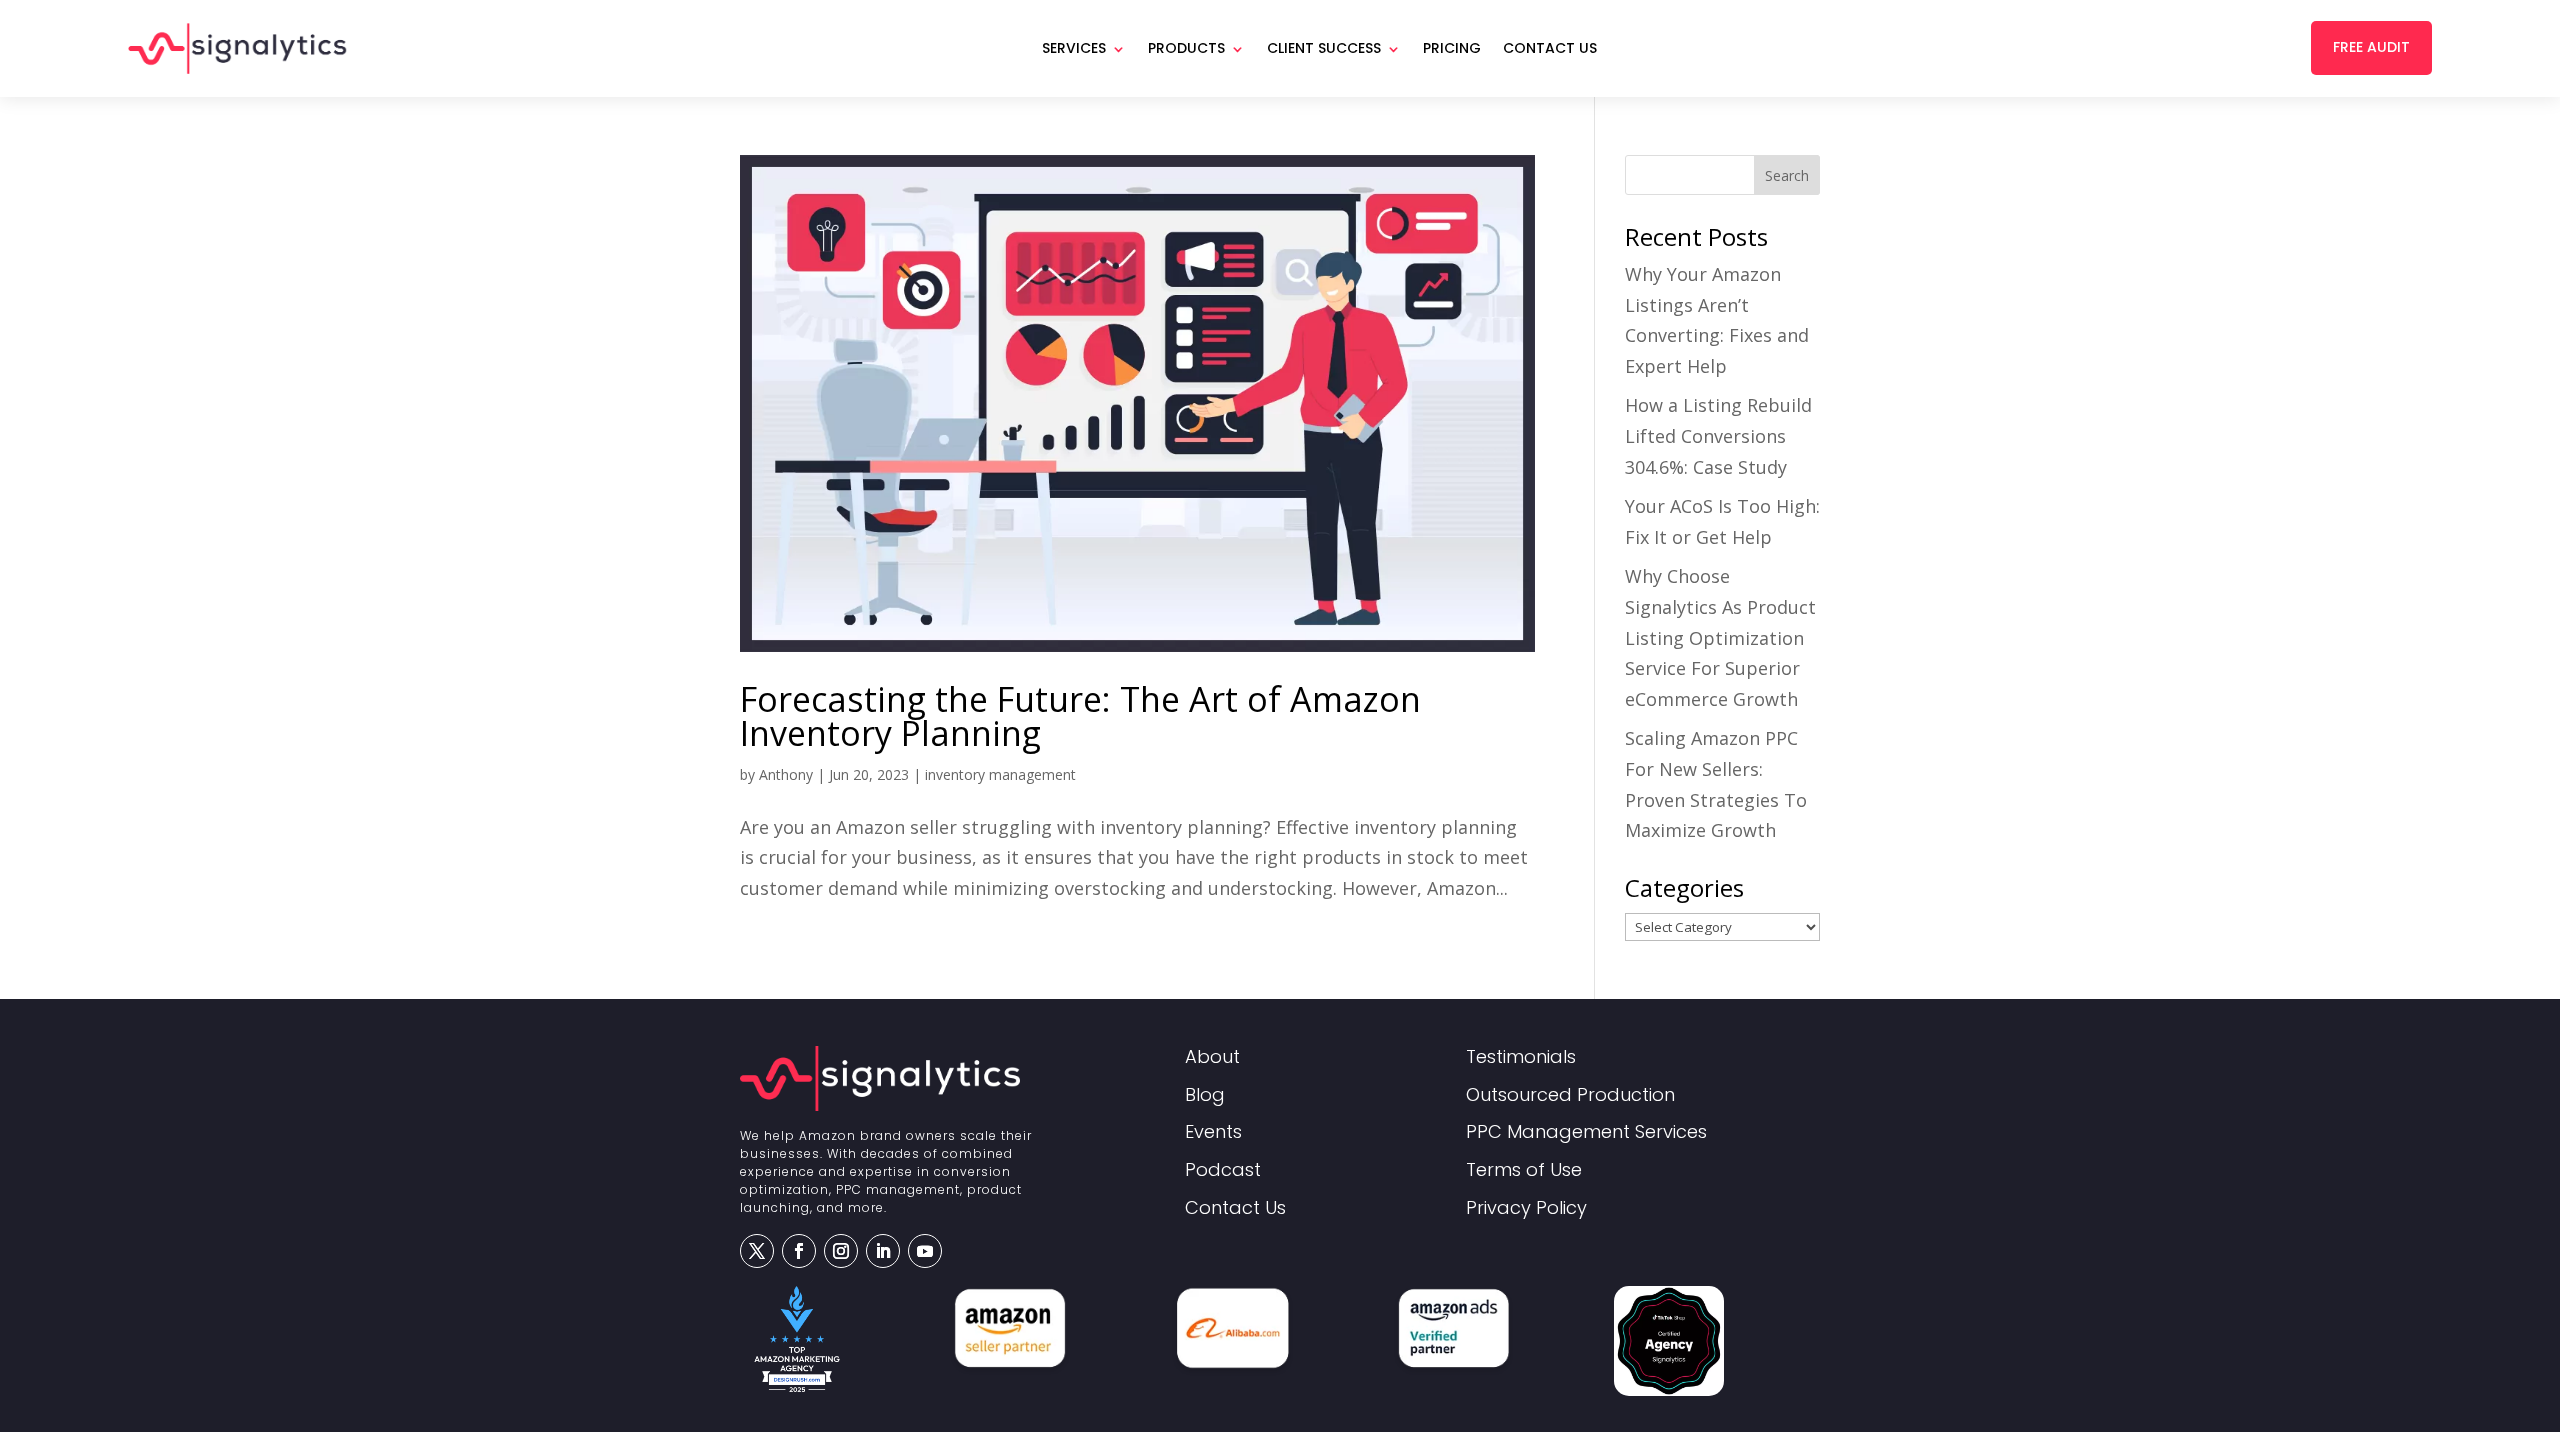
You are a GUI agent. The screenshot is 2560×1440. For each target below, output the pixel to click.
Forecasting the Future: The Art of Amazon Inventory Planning (1080, 716)
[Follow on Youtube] (925, 1251)
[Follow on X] (757, 1251)
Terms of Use (1524, 1170)
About (1212, 1057)
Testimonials (1521, 1057)
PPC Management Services (1586, 1132)
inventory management (1000, 774)
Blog (1205, 1095)
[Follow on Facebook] (799, 1251)
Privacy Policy (1526, 1208)
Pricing (1452, 48)
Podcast (1223, 1170)
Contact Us (1550, 48)
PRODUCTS (1186, 48)
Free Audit (2371, 47)
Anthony (786, 774)
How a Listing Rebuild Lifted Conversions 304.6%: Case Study (1718, 435)
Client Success (1324, 48)
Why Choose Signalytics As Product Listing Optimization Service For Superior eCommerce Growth (1720, 637)
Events (1213, 1132)
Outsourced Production (1570, 1095)
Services (1074, 48)
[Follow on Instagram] (841, 1251)
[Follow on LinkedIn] (883, 1251)
